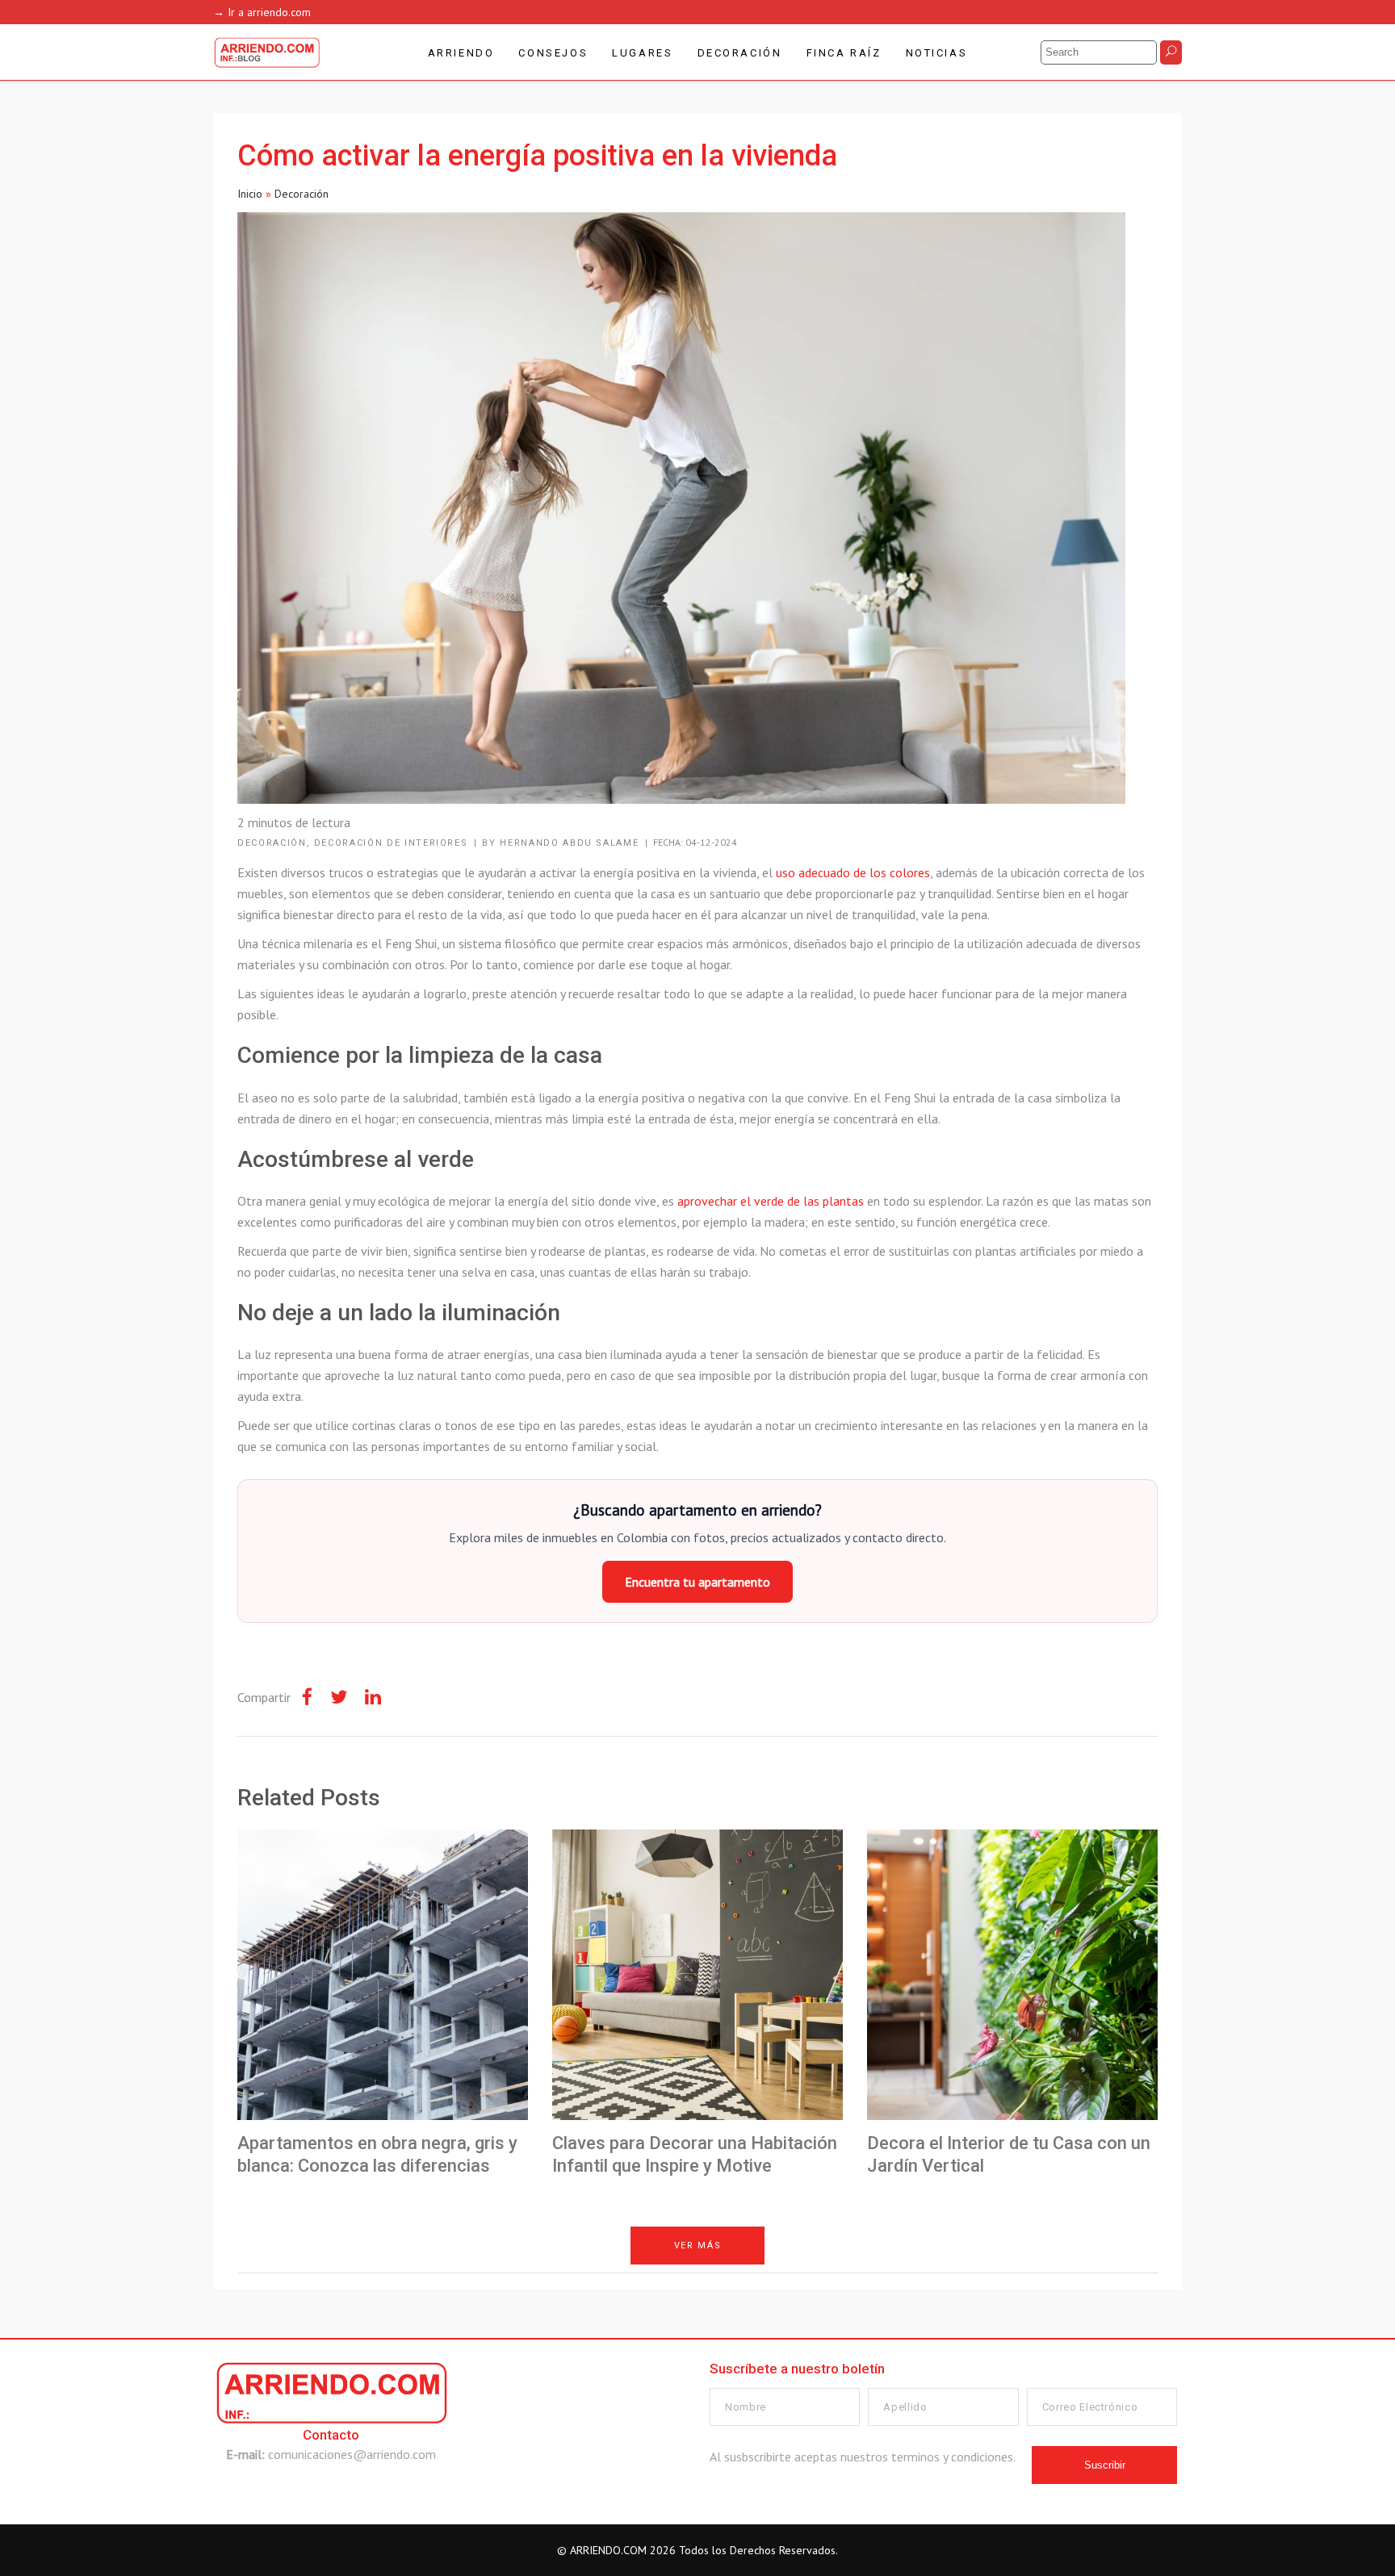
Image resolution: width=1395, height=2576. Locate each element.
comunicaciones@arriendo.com (352, 2454)
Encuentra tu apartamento (697, 1582)
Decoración (302, 194)
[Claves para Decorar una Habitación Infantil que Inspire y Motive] (697, 1975)
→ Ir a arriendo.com (262, 12)
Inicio (250, 194)
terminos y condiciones (952, 2457)
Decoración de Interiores (391, 843)
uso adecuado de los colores (853, 872)
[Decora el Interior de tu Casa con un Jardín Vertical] (1012, 1975)
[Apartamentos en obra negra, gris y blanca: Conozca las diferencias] (383, 1975)
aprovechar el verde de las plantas (771, 1201)
